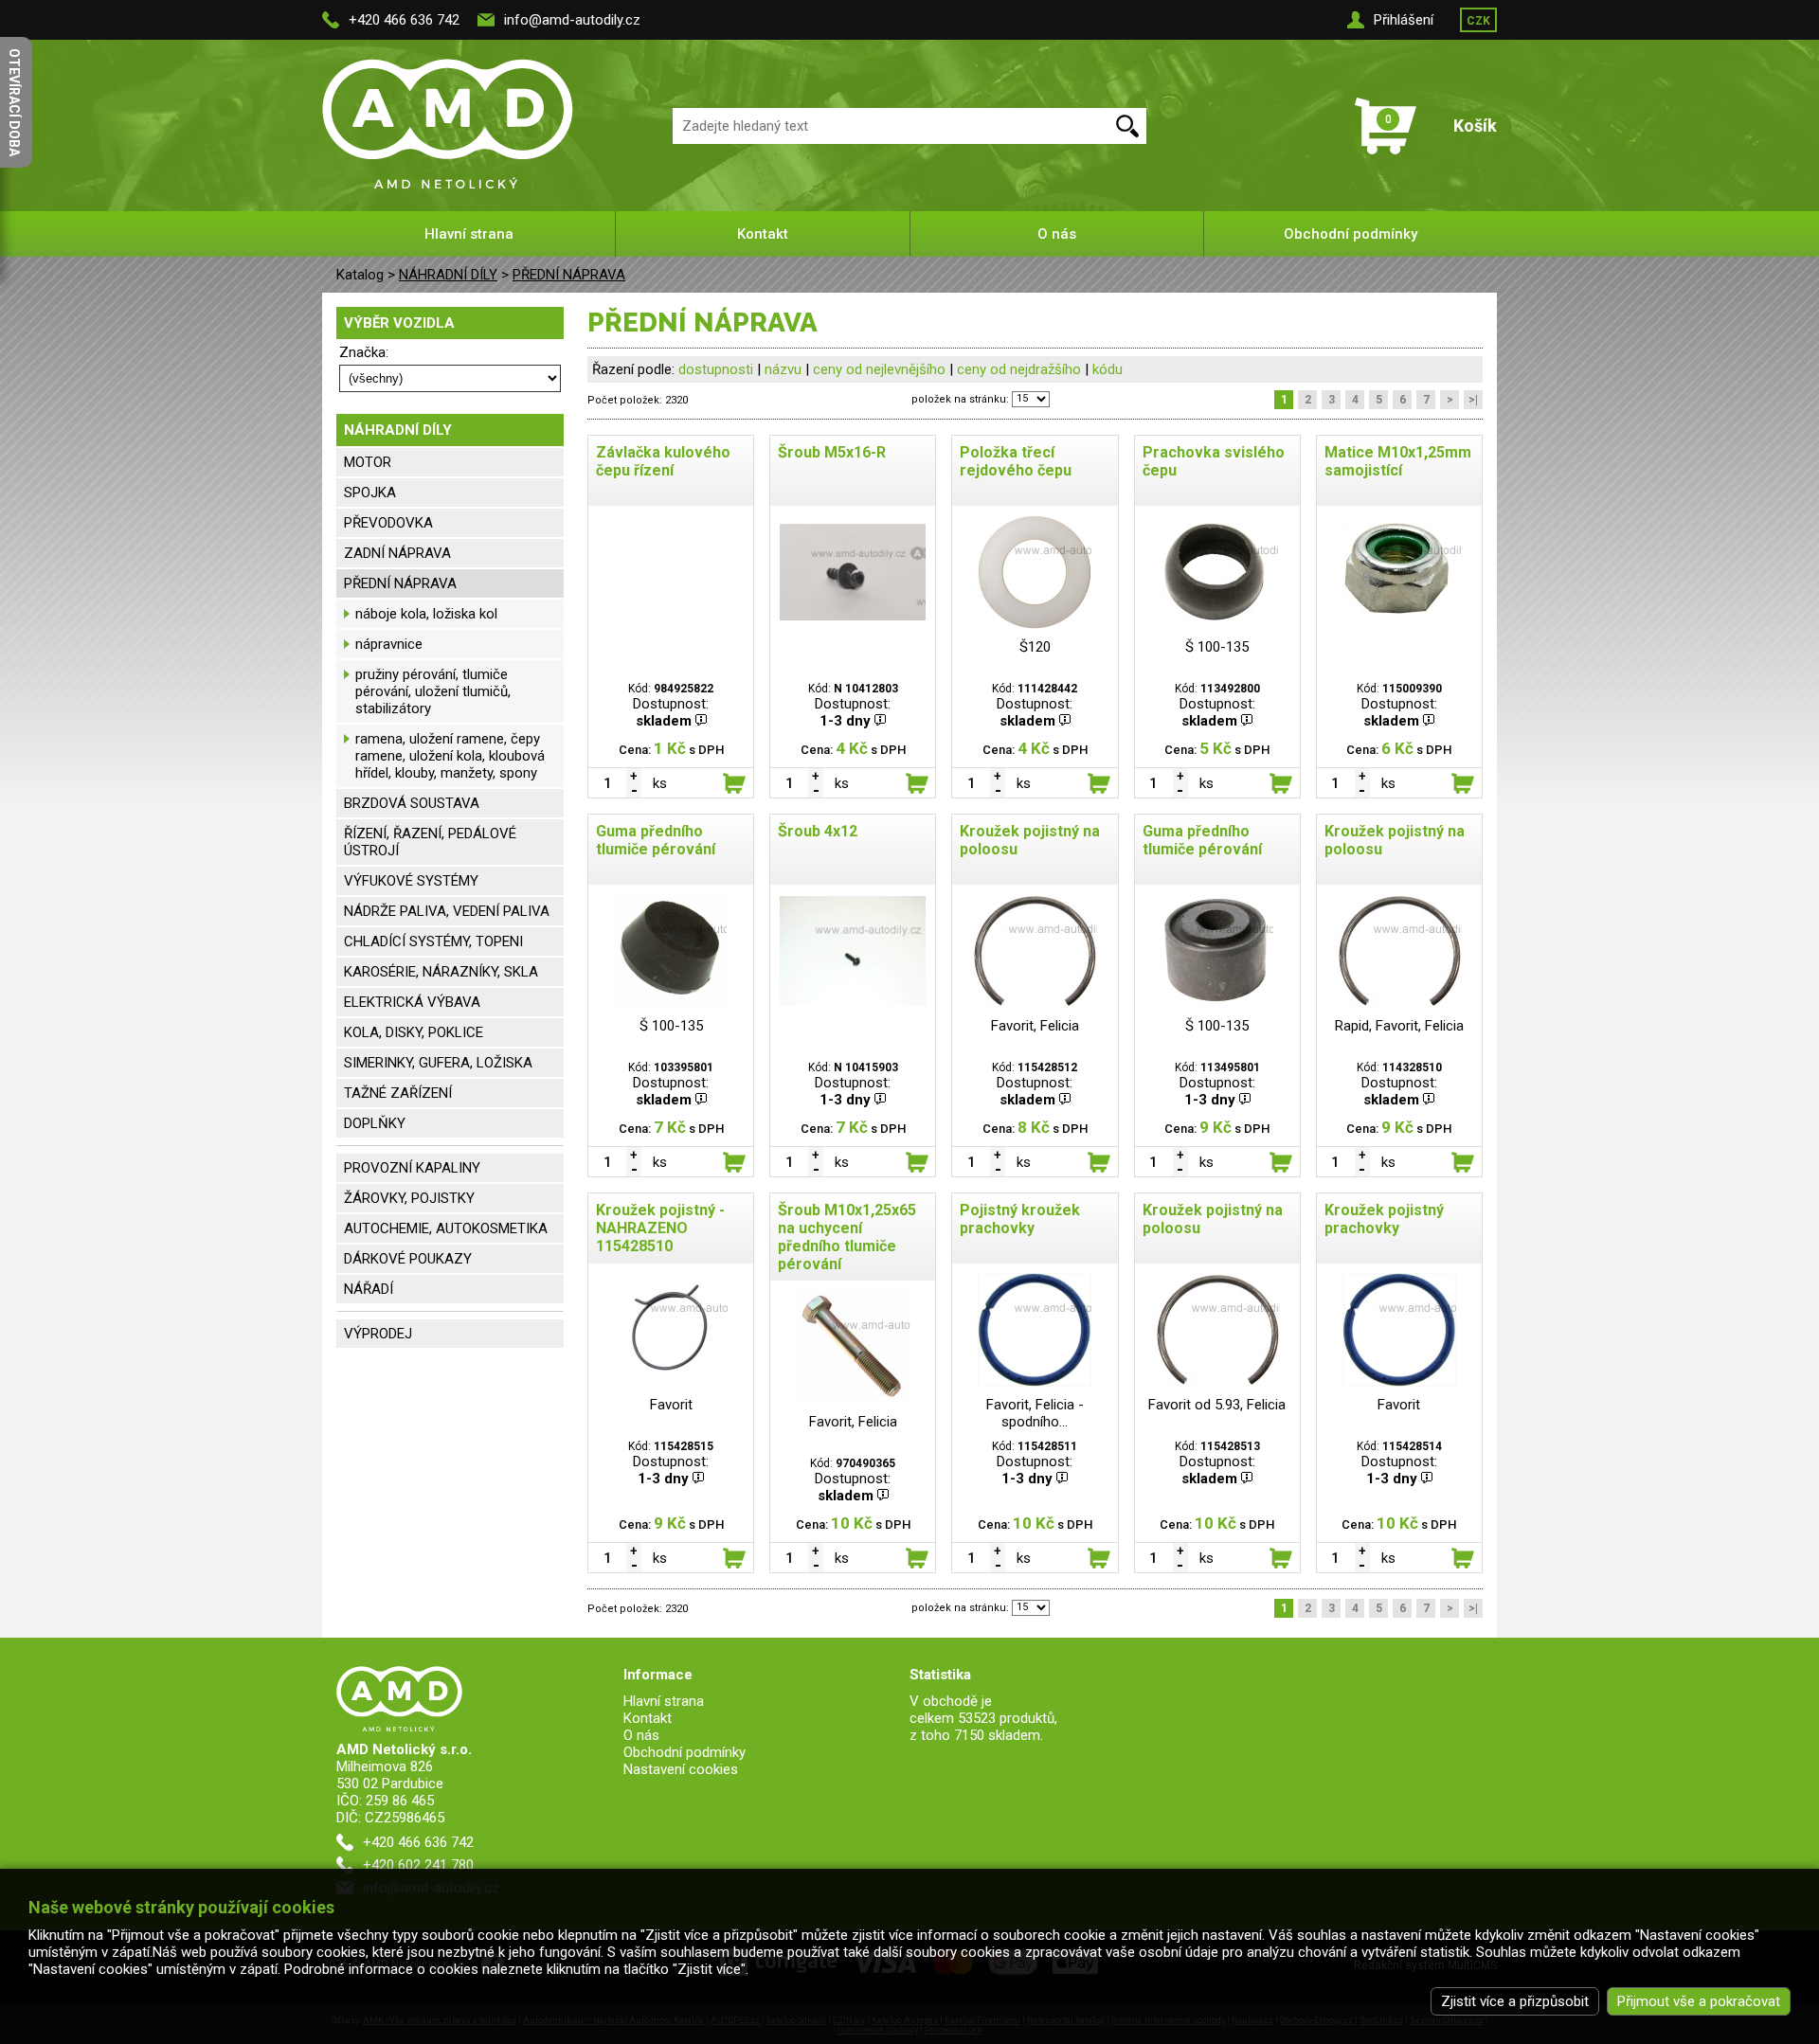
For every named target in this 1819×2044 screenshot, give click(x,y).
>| (1473, 400)
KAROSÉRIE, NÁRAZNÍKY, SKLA (441, 972)
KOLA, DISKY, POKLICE (414, 1032)
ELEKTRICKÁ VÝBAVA (412, 1002)
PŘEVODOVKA (388, 523)
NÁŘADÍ (369, 1289)
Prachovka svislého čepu (1214, 461)
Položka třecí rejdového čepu (1016, 461)
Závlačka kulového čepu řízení (663, 461)
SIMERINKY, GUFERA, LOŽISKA (438, 1063)
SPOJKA (370, 493)
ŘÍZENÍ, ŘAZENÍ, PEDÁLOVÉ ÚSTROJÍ (430, 842)
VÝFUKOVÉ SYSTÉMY (411, 881)
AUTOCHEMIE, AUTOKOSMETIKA (446, 1228)
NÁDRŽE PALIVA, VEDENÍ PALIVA (447, 911)
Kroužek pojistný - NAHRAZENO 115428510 (660, 1228)
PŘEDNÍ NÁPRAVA (569, 275)
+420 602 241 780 (418, 1865)
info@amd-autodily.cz (572, 20)
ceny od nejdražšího (1019, 369)
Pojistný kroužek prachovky (1020, 1219)
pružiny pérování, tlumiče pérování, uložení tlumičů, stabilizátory (433, 691)
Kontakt (763, 234)
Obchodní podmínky (1351, 234)
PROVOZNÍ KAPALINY (412, 1168)
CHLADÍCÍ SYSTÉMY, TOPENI (433, 941)
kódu (1108, 369)
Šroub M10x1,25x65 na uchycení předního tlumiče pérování (847, 1237)
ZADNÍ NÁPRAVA (397, 553)
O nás (1057, 234)
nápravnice (389, 644)
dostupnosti (716, 369)
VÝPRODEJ (378, 1334)
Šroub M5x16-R (832, 452)
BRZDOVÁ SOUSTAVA (412, 803)
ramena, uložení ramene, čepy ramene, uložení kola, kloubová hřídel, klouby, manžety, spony (450, 756)
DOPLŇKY (375, 1123)
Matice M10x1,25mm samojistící (1398, 461)
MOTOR (368, 462)
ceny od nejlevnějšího (879, 369)
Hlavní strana (469, 234)
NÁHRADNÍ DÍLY (448, 275)
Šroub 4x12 (818, 831)
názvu (783, 369)
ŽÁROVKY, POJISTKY (409, 1198)
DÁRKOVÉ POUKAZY (408, 1259)
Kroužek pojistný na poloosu (1030, 840)
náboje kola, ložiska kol (426, 614)
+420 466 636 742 (404, 20)
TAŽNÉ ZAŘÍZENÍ (398, 1093)
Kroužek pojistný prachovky (1384, 1219)
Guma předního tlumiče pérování (656, 840)
